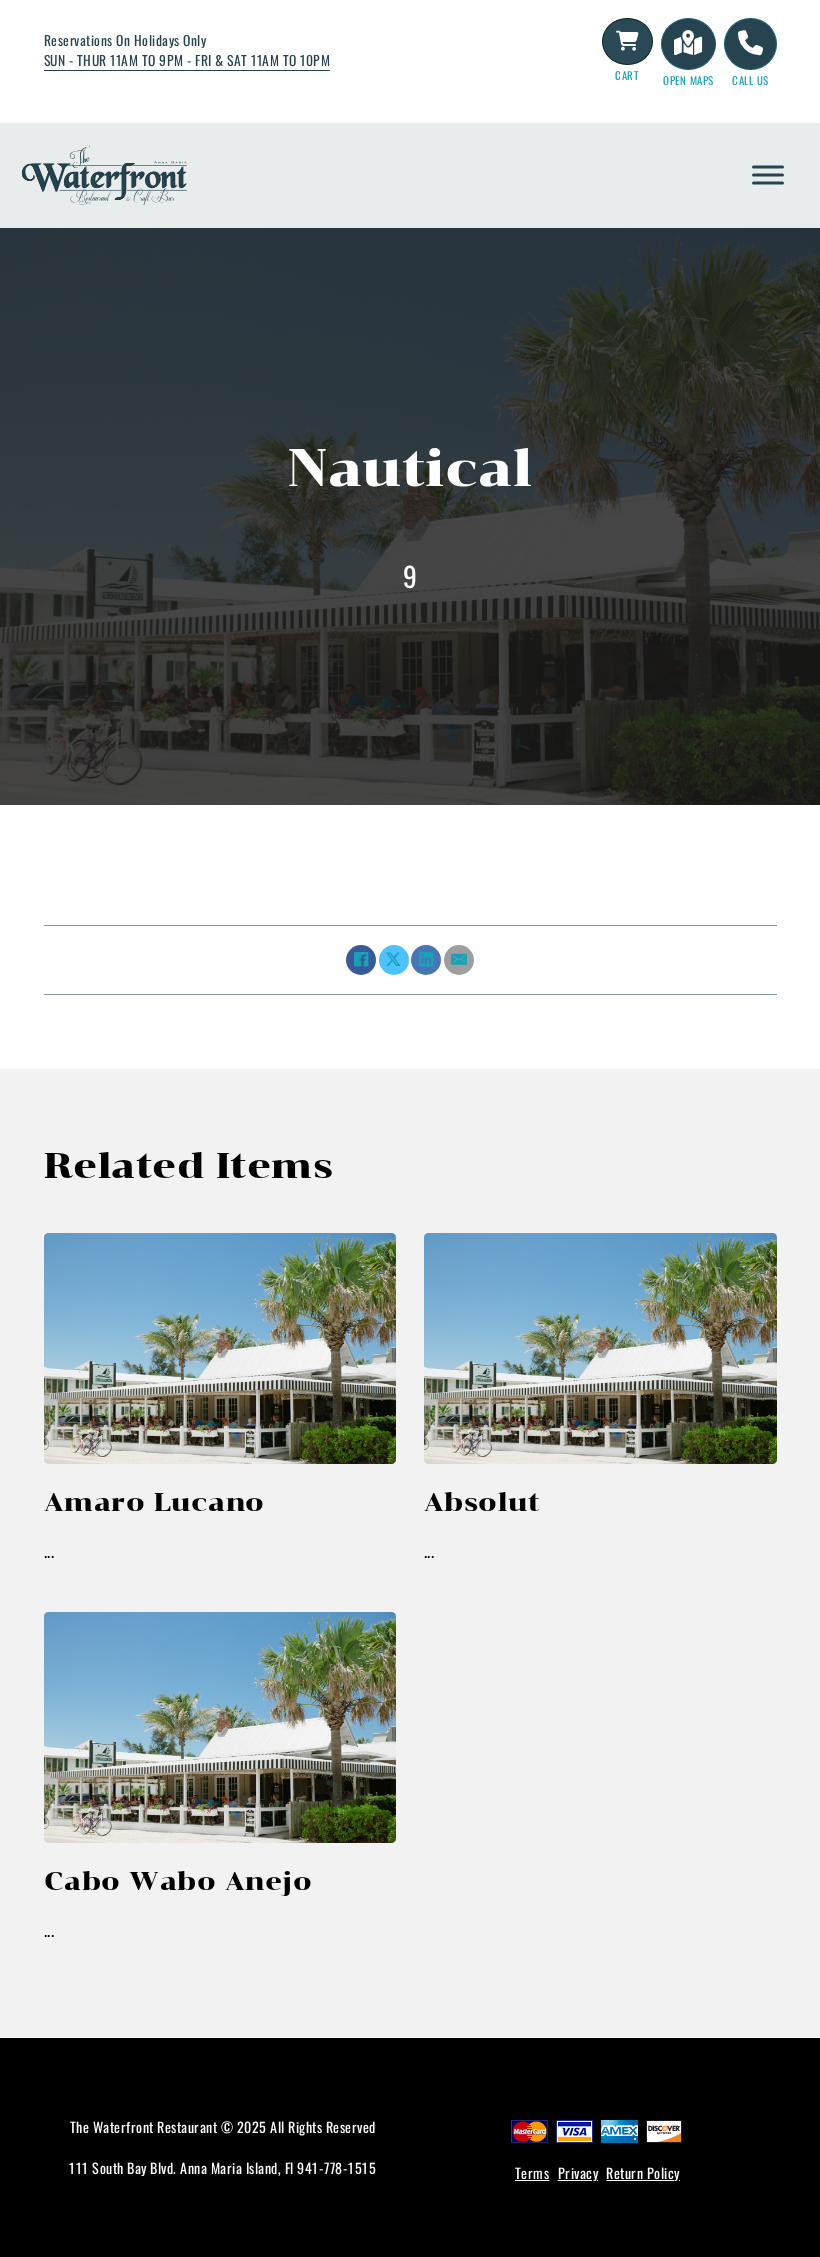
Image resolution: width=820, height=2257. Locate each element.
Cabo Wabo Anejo (178, 1880)
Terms (532, 2172)
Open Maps (688, 80)
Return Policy (643, 2172)
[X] (394, 960)
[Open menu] (768, 175)
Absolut (482, 1501)
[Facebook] (361, 960)
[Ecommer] (628, 41)
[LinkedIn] (426, 960)
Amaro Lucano (154, 1501)
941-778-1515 (336, 2167)
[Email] (459, 960)
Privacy (578, 2172)
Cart (627, 75)
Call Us (750, 80)
